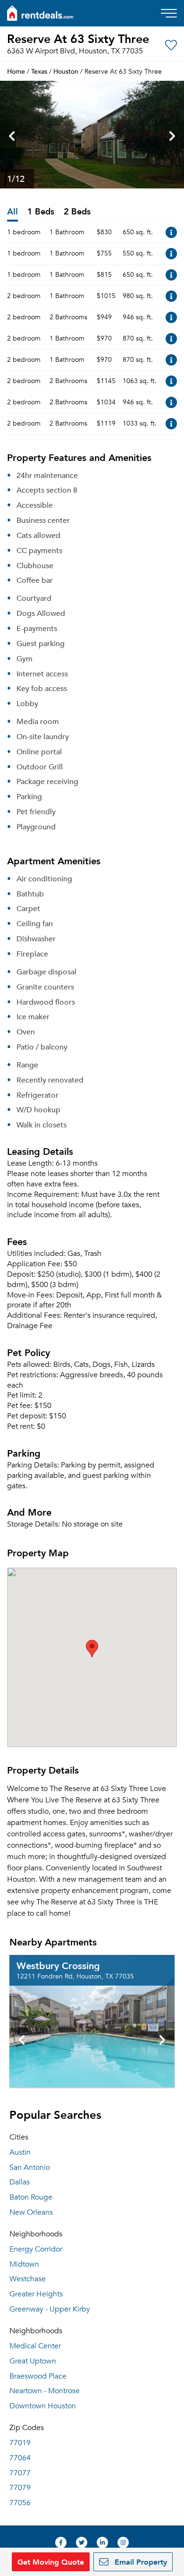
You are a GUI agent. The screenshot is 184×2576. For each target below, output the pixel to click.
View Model (171, 232)
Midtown (24, 2264)
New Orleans (31, 2212)
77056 (20, 2503)
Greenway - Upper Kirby (50, 2309)
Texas (39, 71)
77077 (20, 2473)
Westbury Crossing (58, 1965)
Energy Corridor (36, 2249)
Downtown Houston (43, 2406)
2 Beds (77, 212)
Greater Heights (36, 2294)
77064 (20, 2458)
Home (16, 71)
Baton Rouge (31, 2197)
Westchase (28, 2279)
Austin (20, 2152)
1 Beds (41, 212)
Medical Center (35, 2346)
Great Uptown (33, 2361)
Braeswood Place (38, 2376)
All (13, 212)
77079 (20, 2488)
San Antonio (30, 2167)
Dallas (20, 2182)
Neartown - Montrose (45, 2391)
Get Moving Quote (51, 2562)
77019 (20, 2443)
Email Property (140, 2562)
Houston (66, 71)
